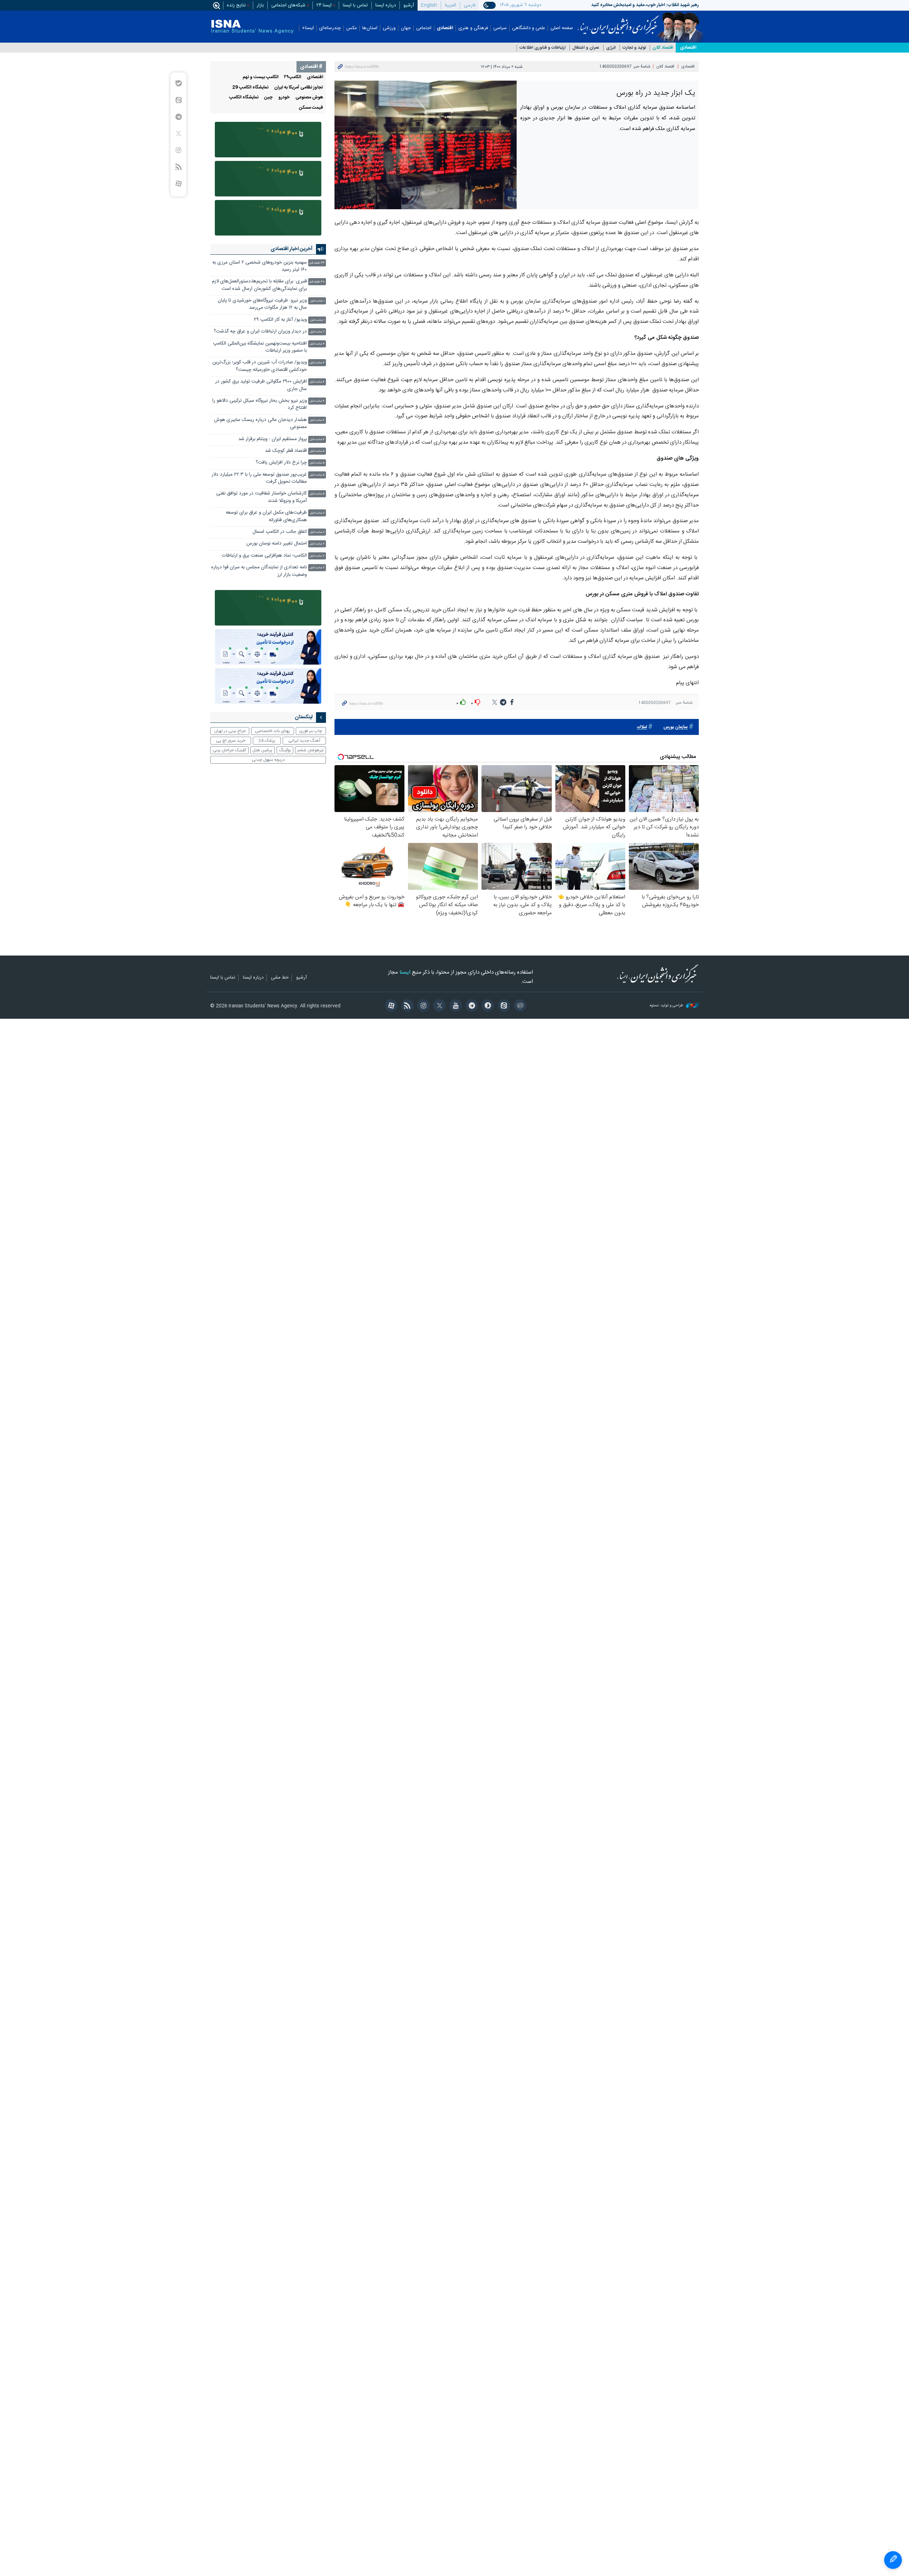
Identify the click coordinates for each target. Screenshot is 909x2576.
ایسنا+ (308, 28)
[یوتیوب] (454, 1006)
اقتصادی (445, 28)
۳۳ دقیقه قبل (317, 263)
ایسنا (618, 22)
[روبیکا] (519, 1006)
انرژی (611, 48)
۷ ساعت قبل (317, 544)
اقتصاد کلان (663, 48)
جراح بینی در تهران (230, 731)
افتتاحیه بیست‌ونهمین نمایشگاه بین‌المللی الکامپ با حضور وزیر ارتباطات (260, 347)
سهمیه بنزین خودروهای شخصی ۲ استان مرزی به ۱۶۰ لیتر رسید (260, 266)
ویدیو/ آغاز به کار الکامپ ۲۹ (280, 320)
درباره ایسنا (386, 5)
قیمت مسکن (311, 108)
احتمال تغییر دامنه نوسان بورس (277, 544)
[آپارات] (390, 1006)
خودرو (284, 98)
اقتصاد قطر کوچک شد (286, 451)
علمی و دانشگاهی (529, 28)
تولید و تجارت (634, 48)
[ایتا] (503, 1006)
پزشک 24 (267, 741)
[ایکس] (438, 1006)
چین (268, 98)
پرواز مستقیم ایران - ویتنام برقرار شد (273, 439)
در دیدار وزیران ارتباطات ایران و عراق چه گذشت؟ (260, 332)
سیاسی (500, 28)
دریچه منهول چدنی (268, 760)
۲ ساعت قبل (317, 332)
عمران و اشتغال (586, 48)
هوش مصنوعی (309, 98)
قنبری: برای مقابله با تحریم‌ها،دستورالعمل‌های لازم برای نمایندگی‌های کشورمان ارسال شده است (259, 285)
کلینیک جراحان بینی (229, 750)
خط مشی (280, 978)
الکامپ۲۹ (293, 77)
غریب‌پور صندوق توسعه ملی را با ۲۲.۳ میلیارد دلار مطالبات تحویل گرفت (259, 478)
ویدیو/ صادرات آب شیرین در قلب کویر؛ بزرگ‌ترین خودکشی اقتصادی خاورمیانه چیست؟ (260, 366)
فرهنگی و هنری (473, 28)
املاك (642, 727)
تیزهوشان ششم (310, 750)
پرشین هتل (262, 750)
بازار (260, 5)
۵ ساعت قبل (317, 451)
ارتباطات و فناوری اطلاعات (543, 48)
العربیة (450, 5)
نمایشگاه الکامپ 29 (250, 88)
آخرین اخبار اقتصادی (292, 249)
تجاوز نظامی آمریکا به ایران (299, 88)
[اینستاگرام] (422, 1006)
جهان (406, 28)
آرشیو (409, 5)
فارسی (470, 5)
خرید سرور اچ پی (231, 741)
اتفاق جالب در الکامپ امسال (280, 532)
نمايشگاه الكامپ (244, 98)
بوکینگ (285, 750)
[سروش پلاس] (487, 1006)
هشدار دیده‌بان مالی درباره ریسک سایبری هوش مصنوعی (260, 424)
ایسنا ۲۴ (324, 5)
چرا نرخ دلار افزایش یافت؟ (281, 463)
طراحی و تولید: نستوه (667, 1006)
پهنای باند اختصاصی (273, 731)
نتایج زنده (236, 5)
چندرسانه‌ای (330, 28)
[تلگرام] (471, 1006)
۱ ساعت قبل (317, 301)
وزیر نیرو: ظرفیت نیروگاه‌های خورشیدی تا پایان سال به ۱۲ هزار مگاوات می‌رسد (262, 304)
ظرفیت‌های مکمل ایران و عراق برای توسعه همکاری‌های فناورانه (266, 516)
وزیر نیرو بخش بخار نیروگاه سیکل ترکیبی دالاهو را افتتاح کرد (260, 404)
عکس (352, 28)
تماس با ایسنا (355, 5)
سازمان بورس (676, 727)
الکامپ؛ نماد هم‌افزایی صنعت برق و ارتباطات (264, 556)
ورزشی (389, 28)
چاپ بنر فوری (311, 731)
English (429, 5)
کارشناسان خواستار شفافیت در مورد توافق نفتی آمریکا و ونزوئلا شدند (262, 497)
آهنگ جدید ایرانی (304, 741)
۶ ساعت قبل (317, 513)
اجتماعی (424, 28)
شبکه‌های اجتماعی (288, 5)
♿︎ (893, 2560)
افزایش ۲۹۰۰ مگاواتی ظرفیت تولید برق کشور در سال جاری (261, 385)
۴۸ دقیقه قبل (317, 282)
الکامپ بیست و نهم (260, 77)
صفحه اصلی (562, 28)
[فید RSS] (406, 1006)
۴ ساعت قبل (317, 344)
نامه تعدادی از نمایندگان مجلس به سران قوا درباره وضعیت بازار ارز (259, 571)
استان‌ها (370, 28)
